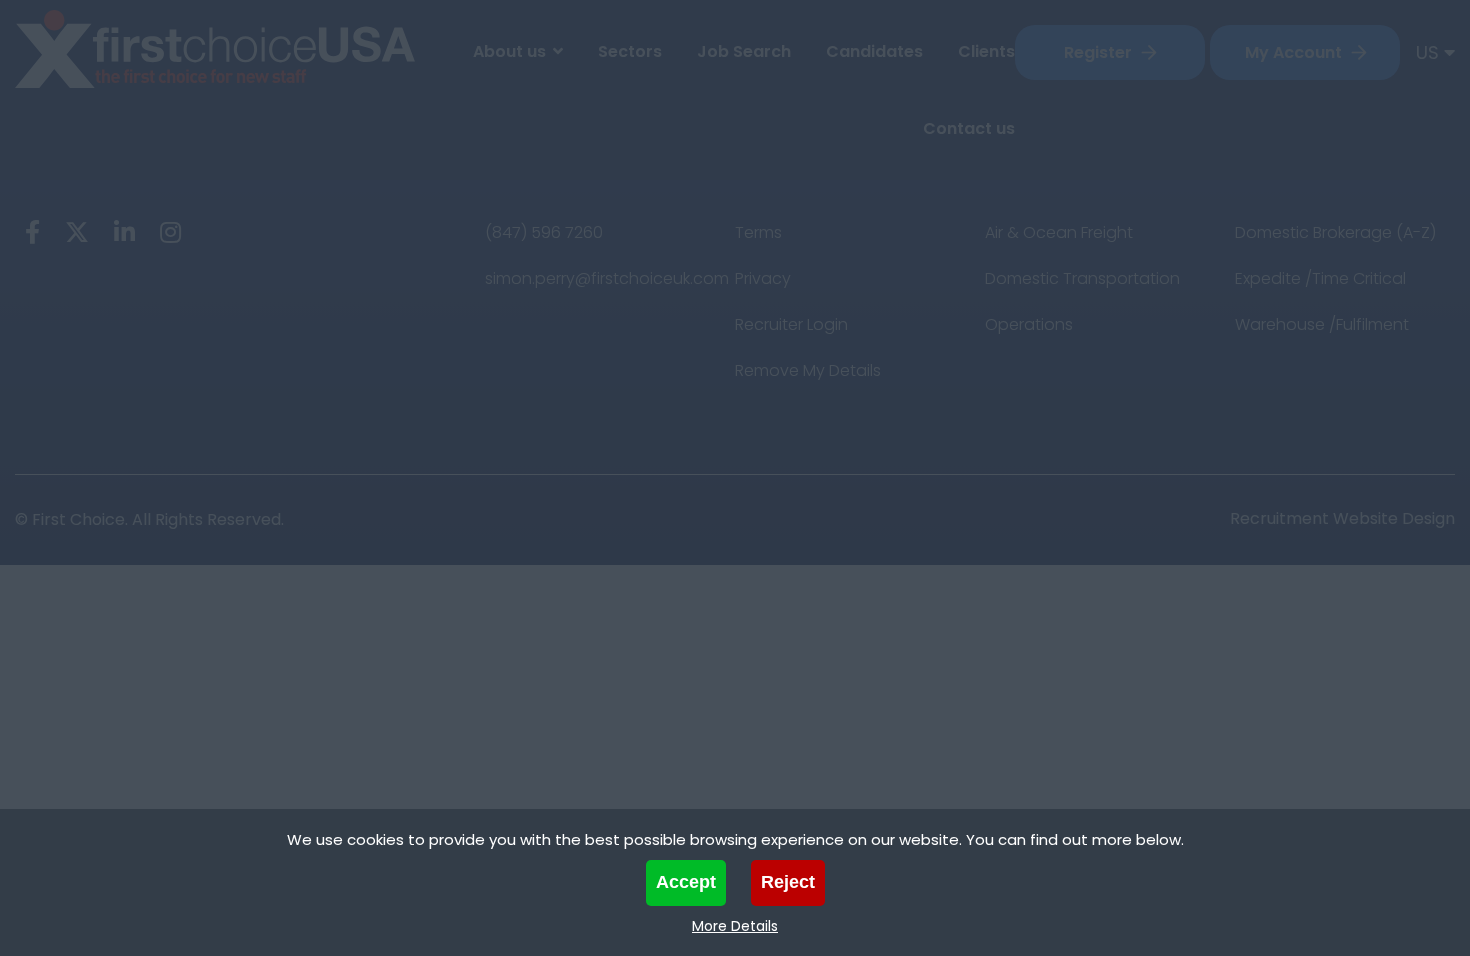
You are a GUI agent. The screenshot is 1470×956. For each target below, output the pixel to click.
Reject (788, 882)
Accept (686, 882)
